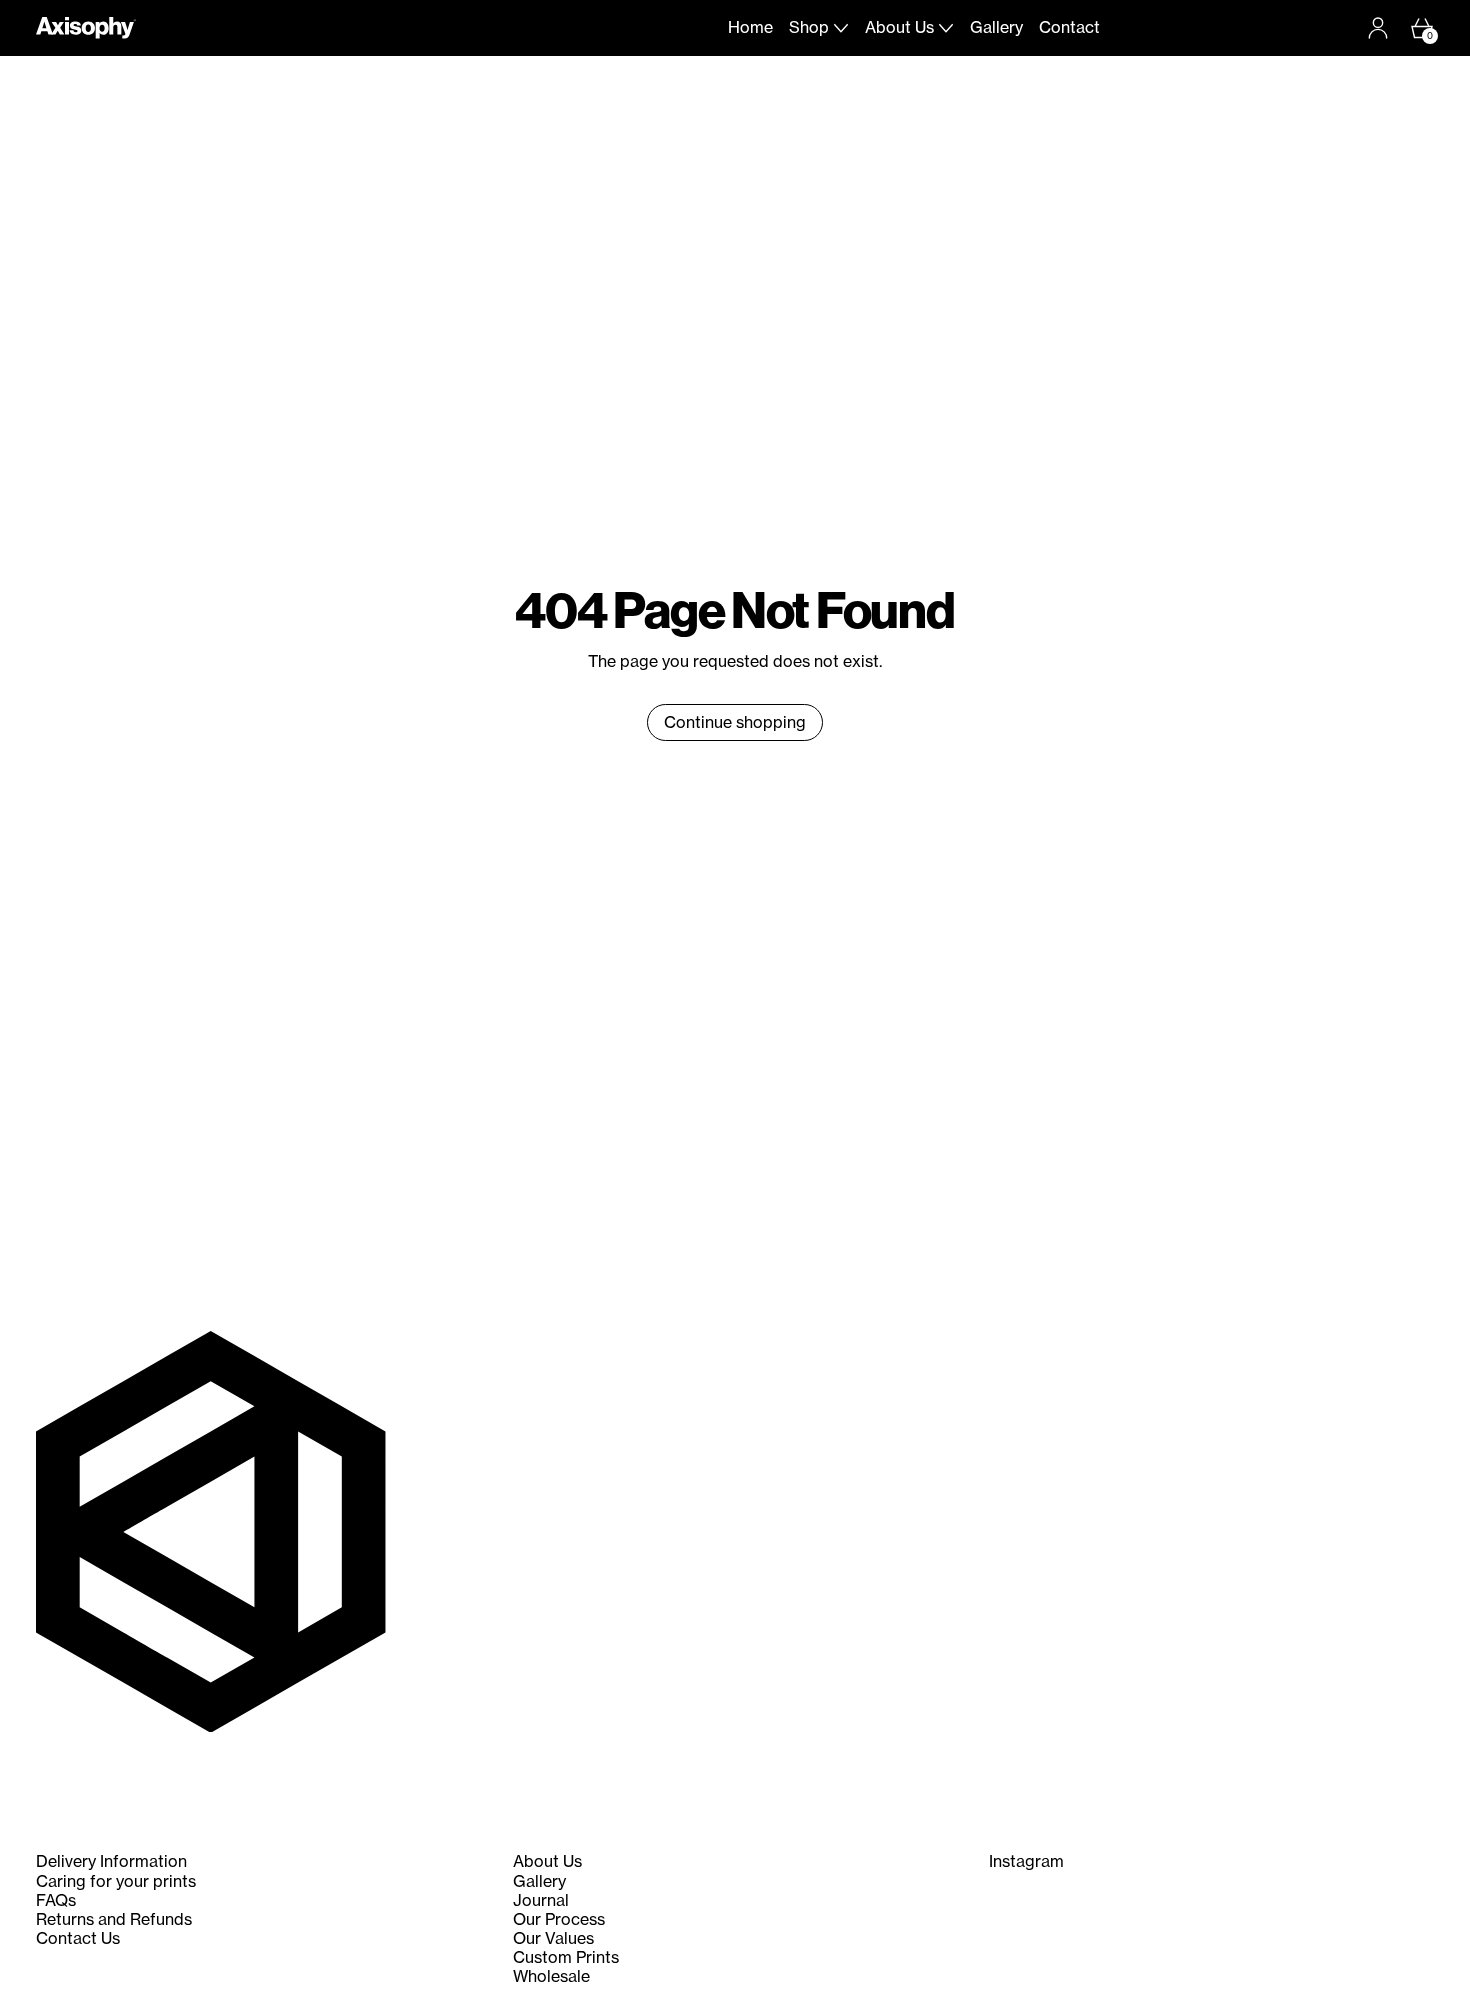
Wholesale (551, 1976)
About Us (547, 1861)
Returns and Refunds (114, 1919)
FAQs (56, 1900)
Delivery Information (111, 1861)
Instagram (1026, 1861)
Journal (541, 1900)
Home (750, 27)
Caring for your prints (116, 1881)
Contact (1069, 27)
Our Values (553, 1938)
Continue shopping (735, 722)
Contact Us (78, 1938)
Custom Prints (566, 1957)
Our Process (559, 1919)
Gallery (996, 27)
